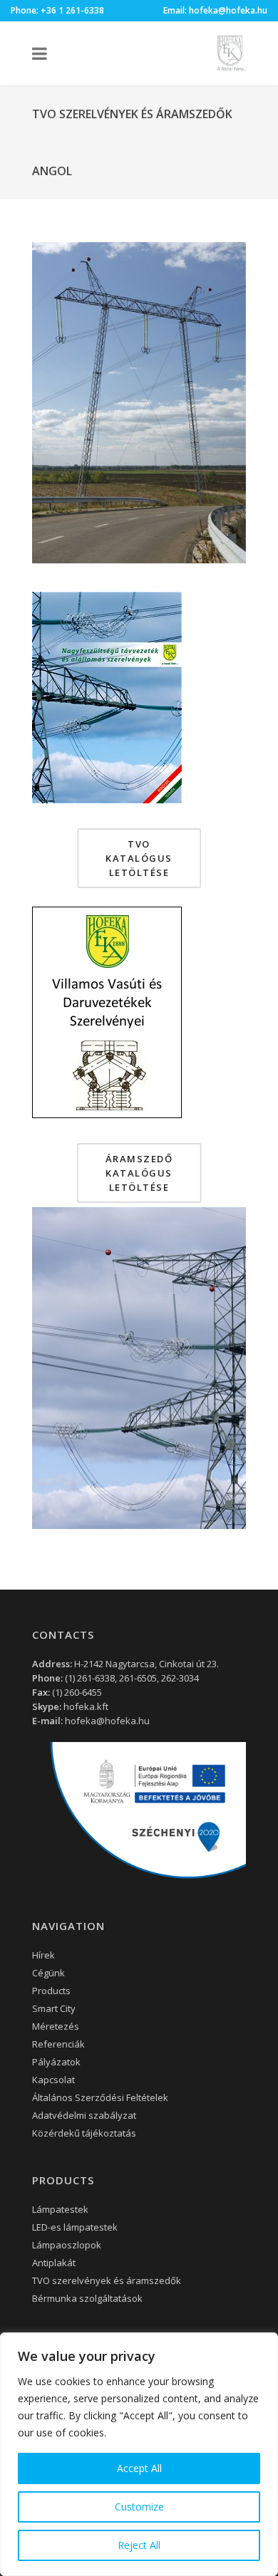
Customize (139, 2507)
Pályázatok (56, 2062)
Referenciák (58, 2044)
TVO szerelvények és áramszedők (107, 2280)
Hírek (43, 1955)
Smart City (54, 2008)
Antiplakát (54, 2263)
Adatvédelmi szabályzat (84, 2115)
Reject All (139, 2545)
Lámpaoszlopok (67, 2245)
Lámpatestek (60, 2209)
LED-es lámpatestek (75, 2227)
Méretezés (56, 2026)
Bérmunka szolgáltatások (87, 2298)
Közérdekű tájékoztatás (84, 2133)
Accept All (139, 2468)
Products (51, 1991)
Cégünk (48, 1973)
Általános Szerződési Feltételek (100, 2097)
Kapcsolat (53, 2080)
